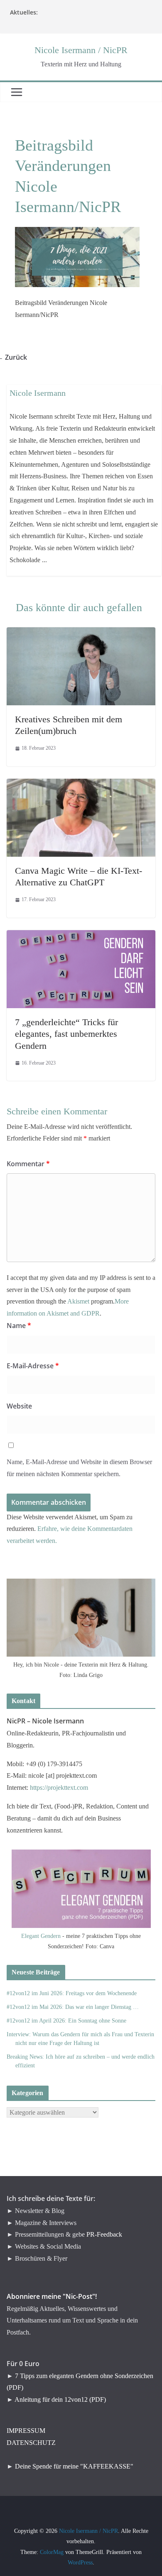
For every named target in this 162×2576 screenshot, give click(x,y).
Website (19, 1406)
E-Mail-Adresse (33, 1366)
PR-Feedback (104, 2234)
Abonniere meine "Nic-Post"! (52, 2296)
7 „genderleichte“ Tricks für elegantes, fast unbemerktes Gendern (66, 1034)
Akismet (78, 1301)
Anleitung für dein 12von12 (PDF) (60, 2399)
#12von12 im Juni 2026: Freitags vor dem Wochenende (72, 1993)
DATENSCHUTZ (31, 2443)
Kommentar (28, 1164)
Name (19, 1326)
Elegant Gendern (41, 1936)
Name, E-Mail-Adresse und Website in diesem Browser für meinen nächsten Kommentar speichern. (79, 1468)
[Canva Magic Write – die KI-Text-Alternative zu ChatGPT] (81, 784)
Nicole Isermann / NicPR (81, 50)
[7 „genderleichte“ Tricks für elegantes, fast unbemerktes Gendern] (81, 936)
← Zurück (17, 357)
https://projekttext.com (59, 1788)
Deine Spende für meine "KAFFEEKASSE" (74, 2466)
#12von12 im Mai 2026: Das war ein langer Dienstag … (73, 2007)
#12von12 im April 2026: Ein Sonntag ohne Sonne (66, 2021)
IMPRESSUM (26, 2431)
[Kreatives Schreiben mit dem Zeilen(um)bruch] (81, 633)
